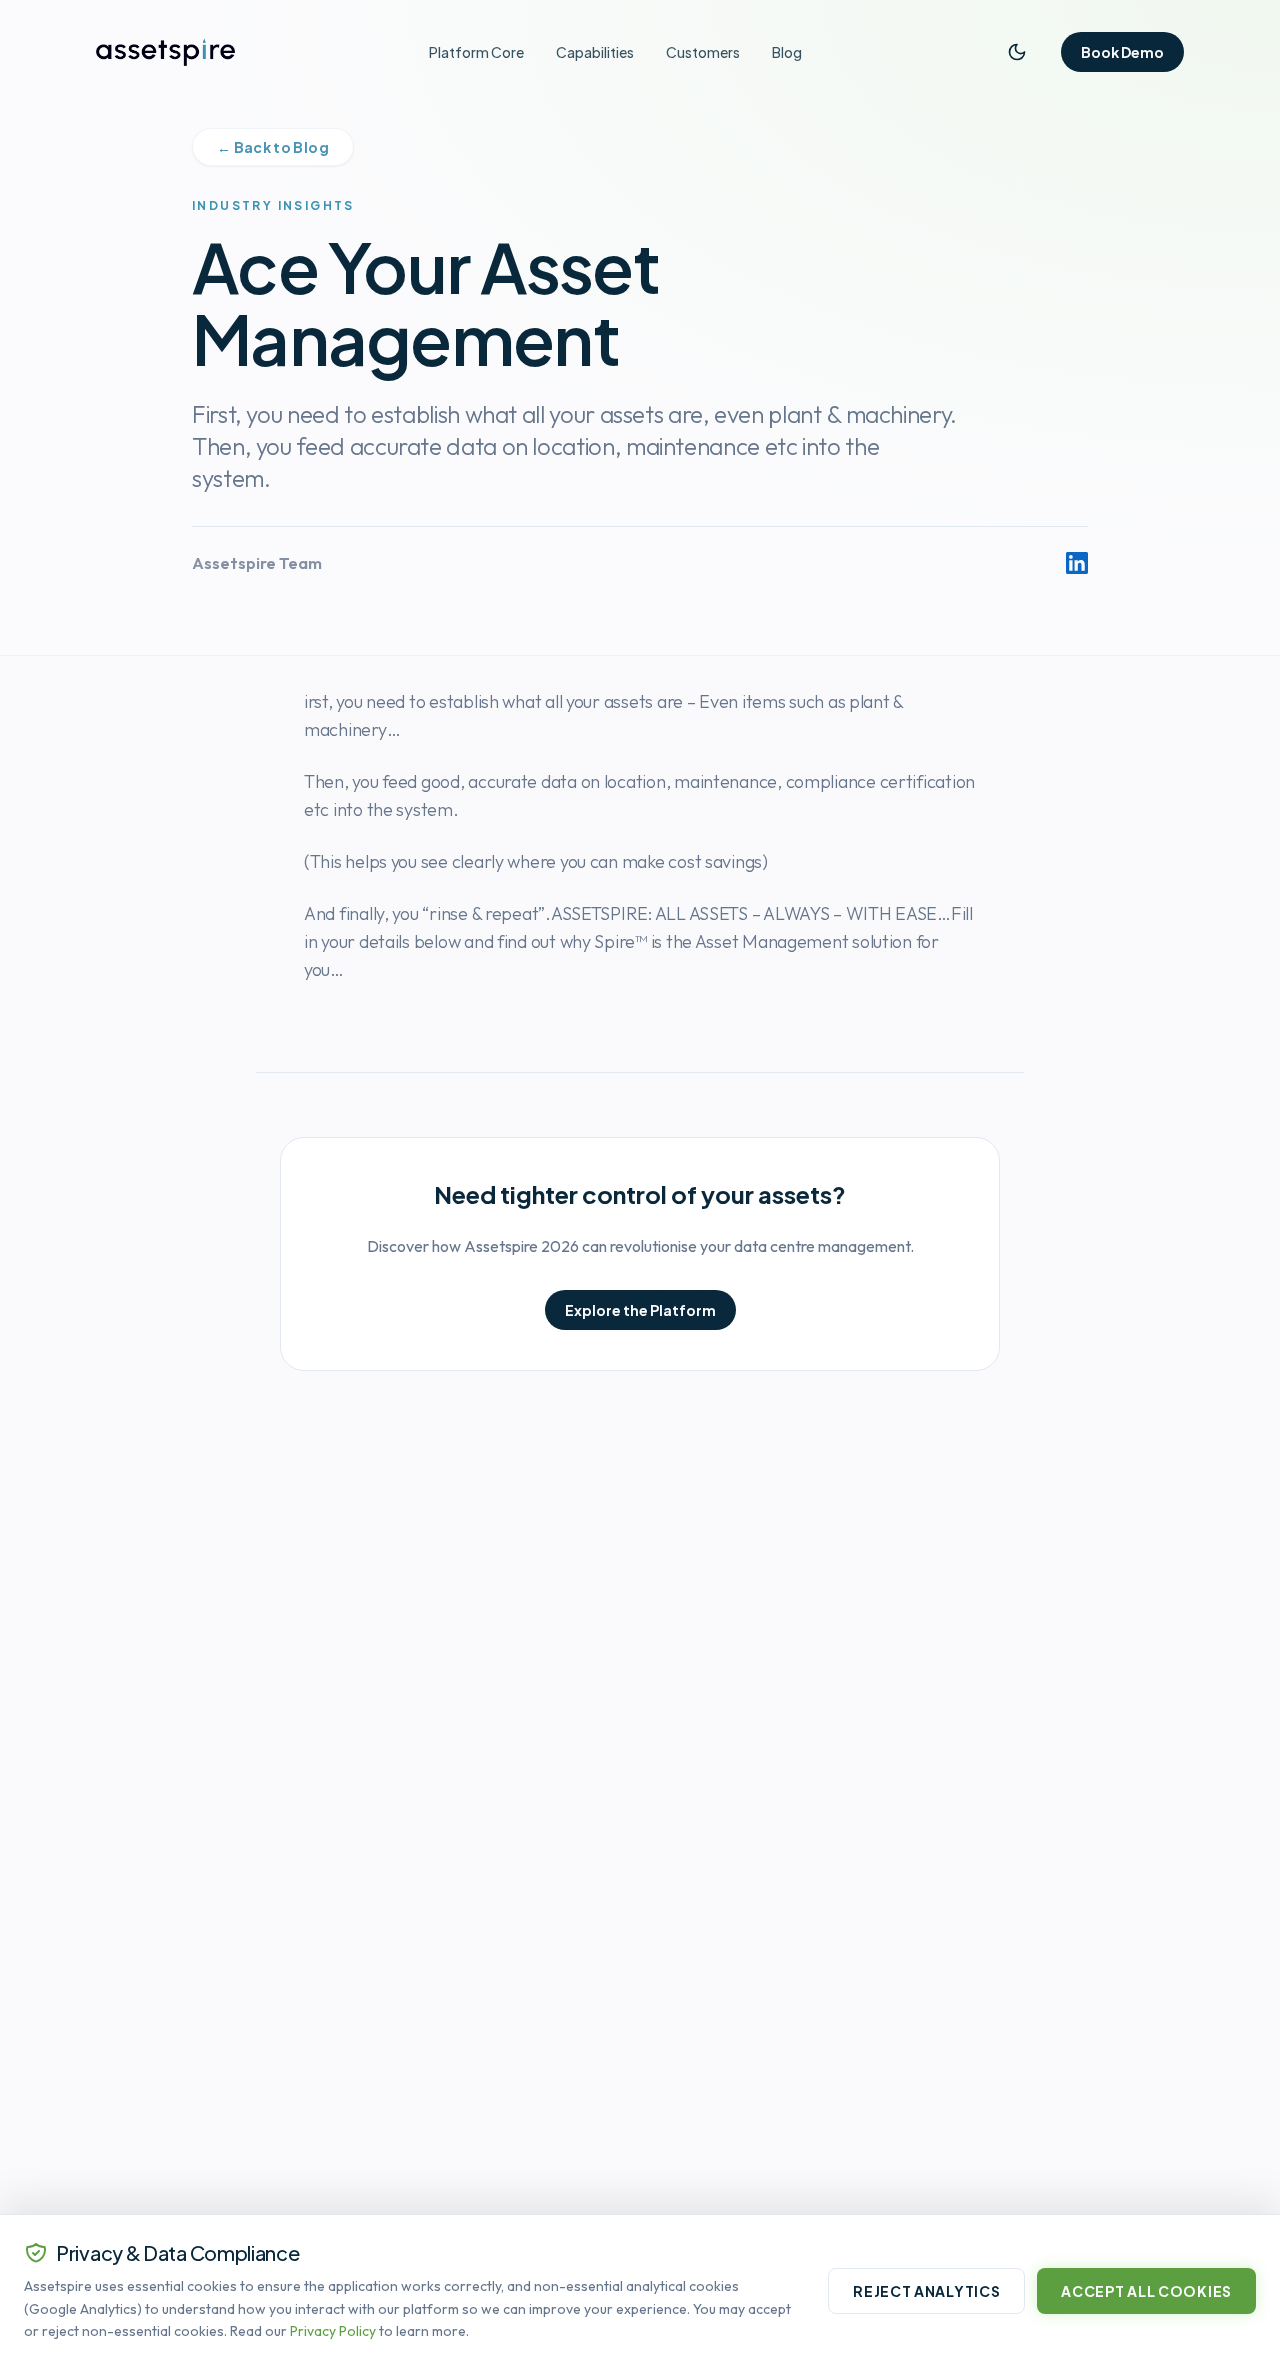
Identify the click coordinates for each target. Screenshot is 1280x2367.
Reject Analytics (926, 2291)
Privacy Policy (333, 2331)
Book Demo (1122, 52)
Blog (787, 52)
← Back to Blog (273, 147)
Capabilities (595, 52)
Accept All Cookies (1146, 2291)
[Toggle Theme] (1017, 52)
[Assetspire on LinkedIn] (1077, 563)
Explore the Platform (640, 1310)
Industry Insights (273, 205)
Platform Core (476, 52)
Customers (703, 52)
